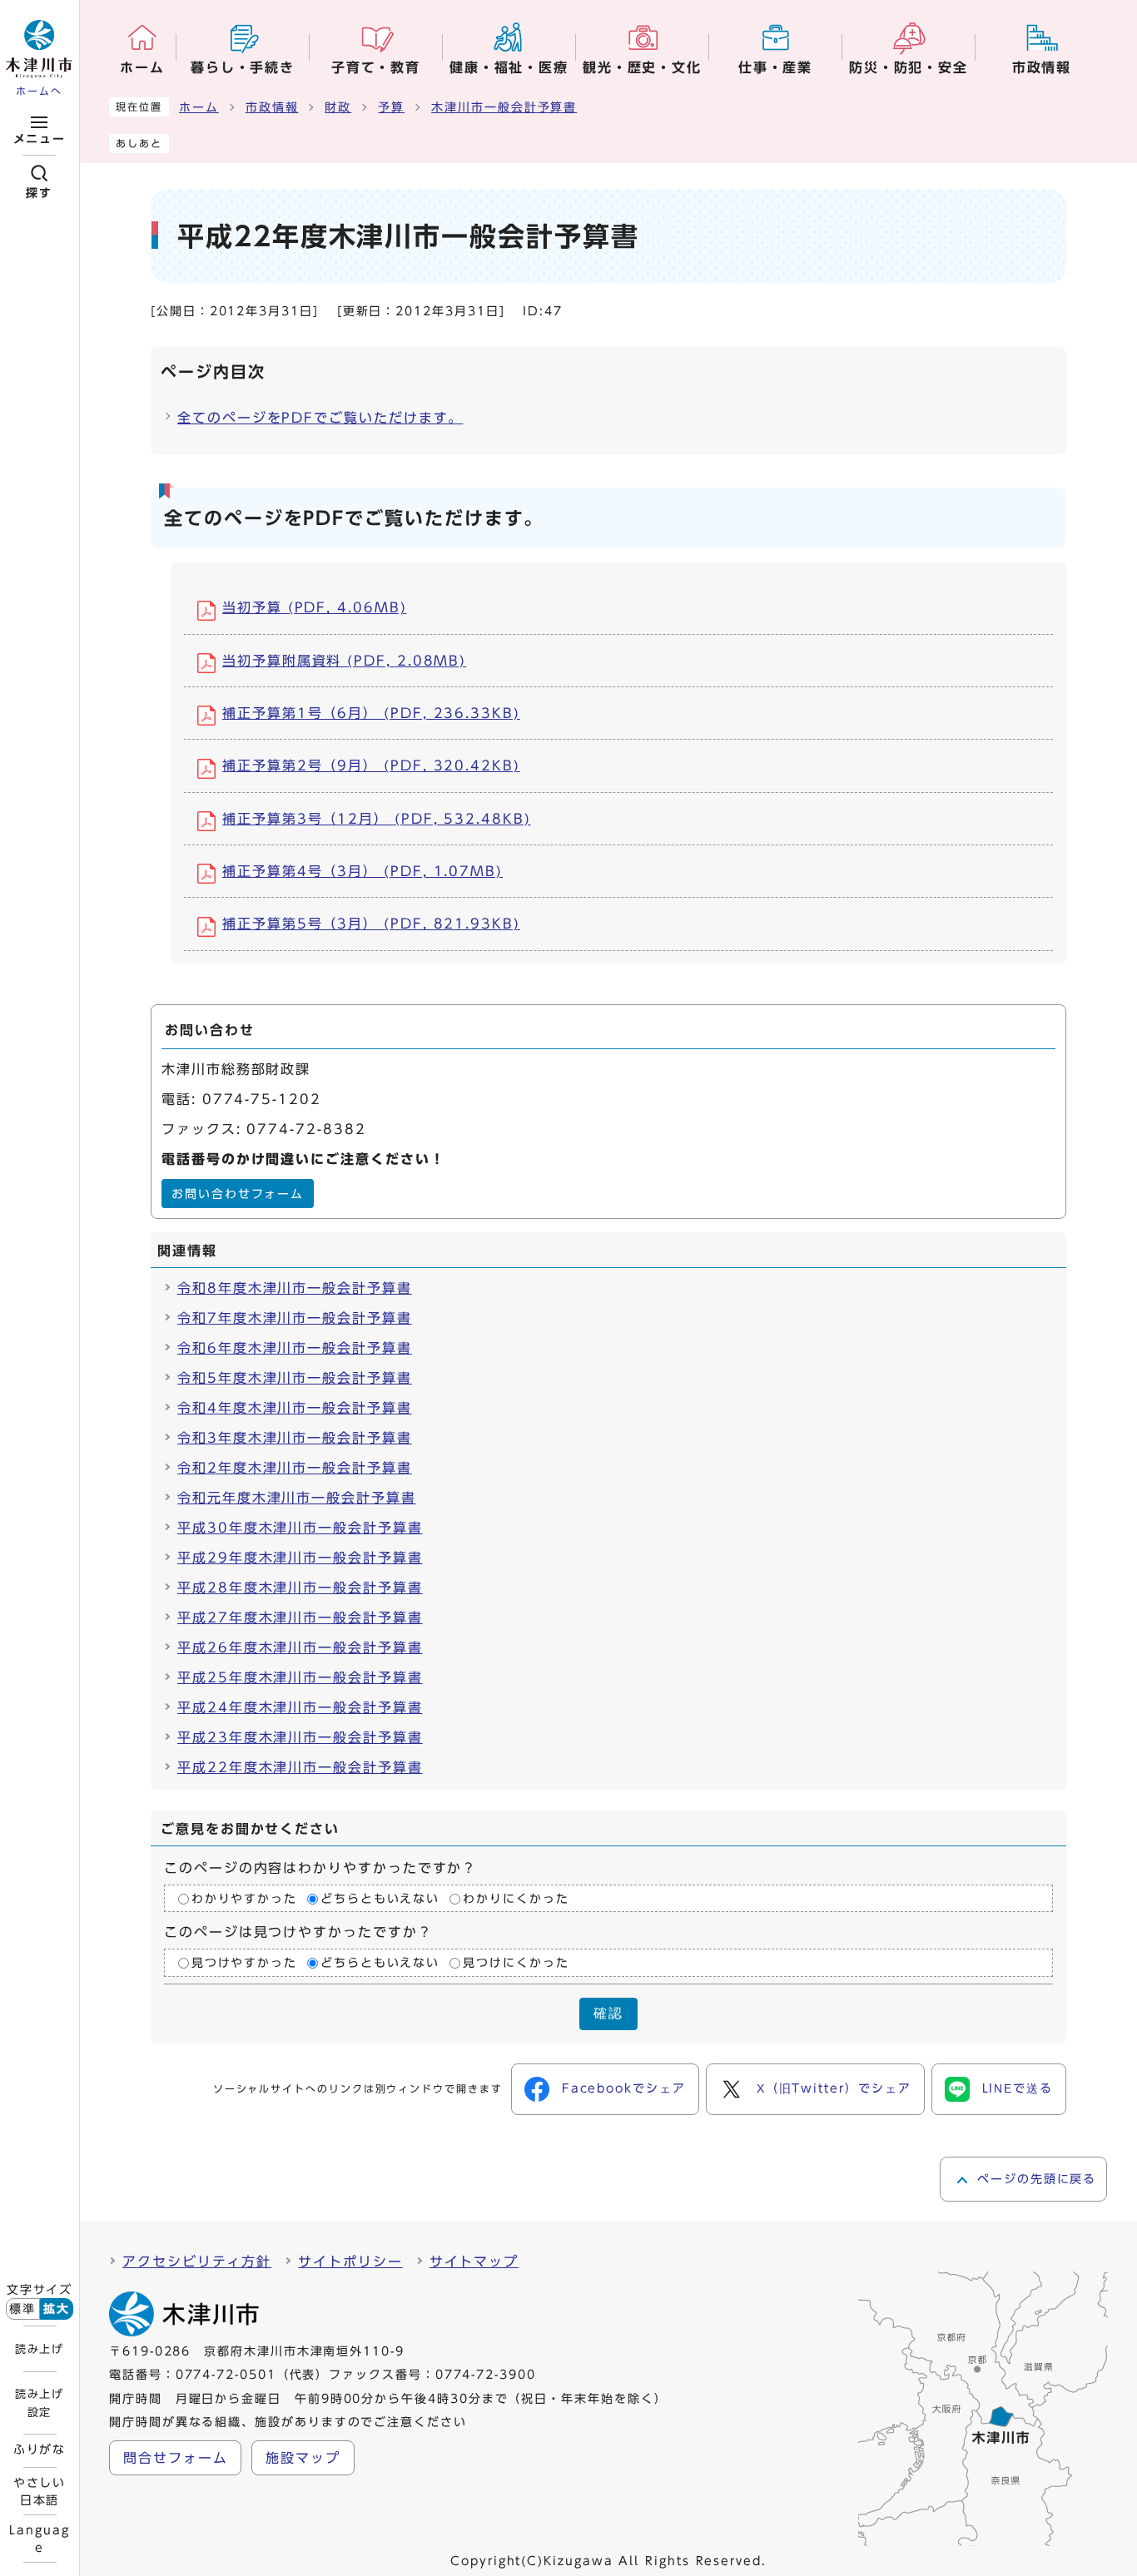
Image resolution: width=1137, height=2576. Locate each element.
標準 (22, 2309)
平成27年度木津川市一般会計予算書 (300, 1617)
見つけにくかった (516, 1963)
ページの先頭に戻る (1037, 2179)
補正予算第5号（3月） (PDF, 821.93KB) (371, 924)
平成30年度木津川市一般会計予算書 (300, 1528)
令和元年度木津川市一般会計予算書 (297, 1498)
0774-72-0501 (226, 2375)
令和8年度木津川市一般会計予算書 (295, 1288)
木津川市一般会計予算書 (504, 107)
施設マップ (303, 2458)
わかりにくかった (516, 1899)
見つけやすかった (244, 1963)
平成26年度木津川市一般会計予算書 (300, 1647)
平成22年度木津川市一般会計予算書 (300, 1767)
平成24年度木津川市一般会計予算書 (300, 1707)
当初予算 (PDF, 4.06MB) (315, 607)
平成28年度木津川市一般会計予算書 (300, 1588)
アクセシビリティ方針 (197, 2261)
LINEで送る (1018, 2088)
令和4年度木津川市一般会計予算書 (295, 1408)
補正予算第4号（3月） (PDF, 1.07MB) (362, 871)
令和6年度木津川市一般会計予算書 (295, 1348)
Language (39, 2539)
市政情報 (272, 107)
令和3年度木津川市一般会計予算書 (295, 1438)
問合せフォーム (175, 2458)
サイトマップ (474, 2261)
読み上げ (39, 2349)
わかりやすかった (244, 1899)
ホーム (199, 107)
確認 (608, 2013)
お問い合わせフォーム (238, 1194)
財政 (338, 107)
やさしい (40, 2491)
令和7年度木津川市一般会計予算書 (295, 1318)
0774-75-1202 (262, 1099)
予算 (391, 107)
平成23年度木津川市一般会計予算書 (300, 1737)
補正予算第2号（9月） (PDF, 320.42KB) (371, 765)
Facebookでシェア (624, 2088)
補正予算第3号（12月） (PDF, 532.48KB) (377, 819)
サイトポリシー (350, 2261)
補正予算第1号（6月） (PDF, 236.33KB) (371, 713)
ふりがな (40, 2450)
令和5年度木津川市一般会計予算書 (295, 1378)
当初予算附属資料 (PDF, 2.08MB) (344, 661)
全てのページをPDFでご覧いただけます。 (320, 418)
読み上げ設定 (39, 2403)
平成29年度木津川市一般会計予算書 (300, 1558)
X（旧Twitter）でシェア (834, 2088)
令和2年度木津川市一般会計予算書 (295, 1468)
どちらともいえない (380, 1899)
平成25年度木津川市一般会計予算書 (300, 1677)
